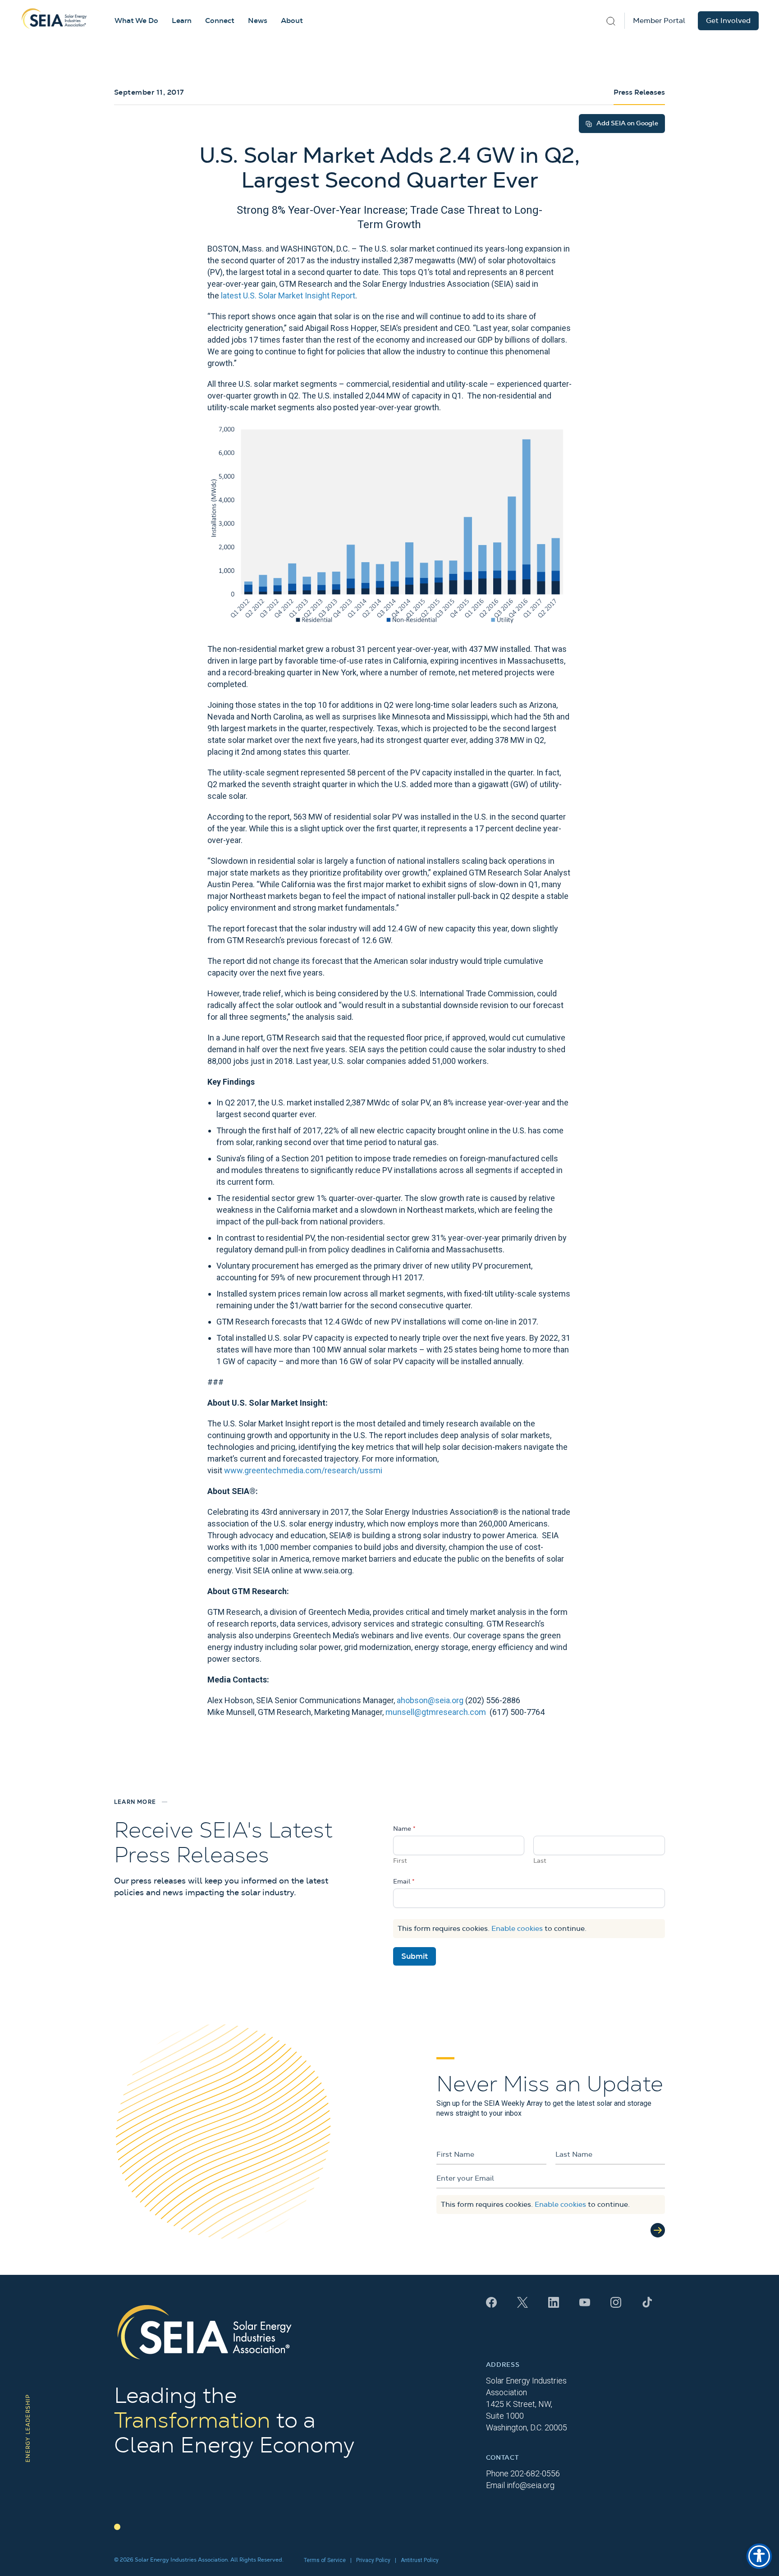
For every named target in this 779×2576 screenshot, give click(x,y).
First (400, 1861)
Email (404, 1882)
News (258, 21)
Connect (220, 21)
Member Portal (659, 21)
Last (540, 1861)
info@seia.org (531, 2485)
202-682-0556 (535, 2473)
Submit (415, 1956)
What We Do (136, 21)
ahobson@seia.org (430, 1700)
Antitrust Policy (420, 2560)
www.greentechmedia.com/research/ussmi (303, 1470)
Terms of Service (325, 2560)
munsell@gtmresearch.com (436, 1712)
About (292, 21)
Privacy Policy (373, 2560)
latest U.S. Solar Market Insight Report (288, 296)
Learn (182, 21)
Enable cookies (517, 1929)
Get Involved (728, 21)
